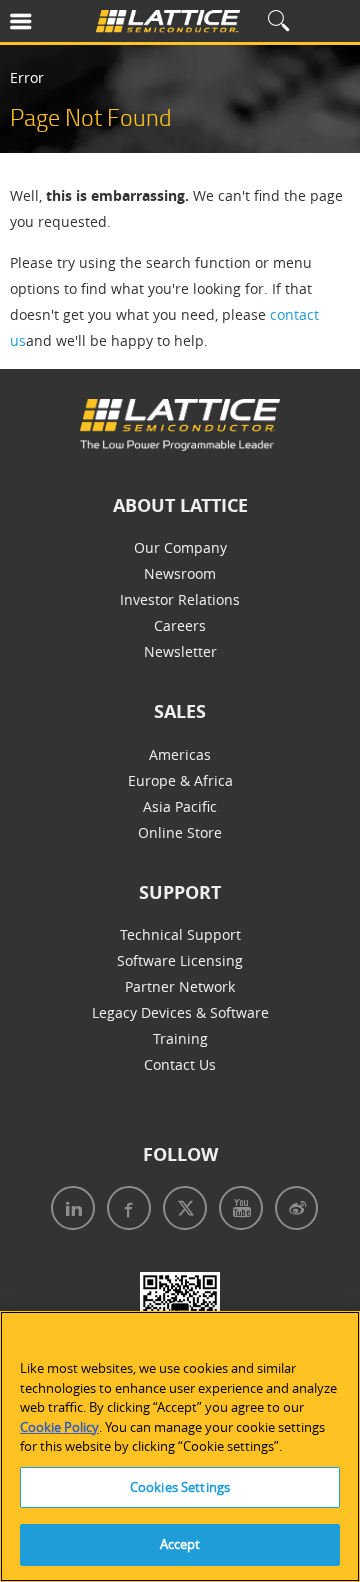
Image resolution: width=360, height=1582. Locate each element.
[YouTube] (235, 1210)
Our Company (180, 547)
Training (180, 1038)
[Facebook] (123, 1210)
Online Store (180, 832)
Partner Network (180, 986)
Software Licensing (180, 960)
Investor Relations (180, 599)
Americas (180, 754)
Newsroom (180, 573)
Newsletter (180, 651)
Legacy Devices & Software (180, 1012)
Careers (180, 625)
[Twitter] (179, 1210)
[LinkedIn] (69, 1210)
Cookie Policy (59, 1427)
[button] (44, 25)
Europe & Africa (180, 780)
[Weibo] (290, 1210)
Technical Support (180, 934)
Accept (180, 1544)
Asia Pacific (180, 806)
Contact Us (180, 1064)
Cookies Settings (180, 1487)
